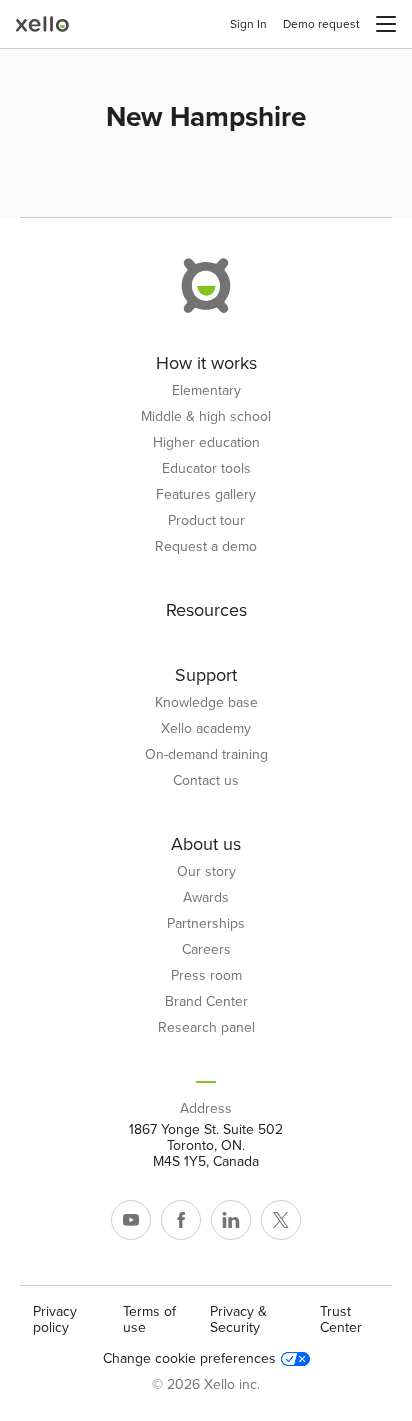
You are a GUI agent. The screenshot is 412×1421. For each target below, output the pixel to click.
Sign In (248, 24)
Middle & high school (206, 417)
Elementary (206, 391)
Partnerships (206, 924)
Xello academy (206, 729)
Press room (206, 976)
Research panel (206, 1028)
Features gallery (206, 495)
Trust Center (341, 1319)
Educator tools (206, 469)
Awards (206, 898)
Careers (206, 950)
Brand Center (206, 1002)
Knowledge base (206, 703)
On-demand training (206, 755)
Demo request (321, 24)
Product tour (206, 521)
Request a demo (206, 547)
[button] (386, 24)
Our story (206, 872)
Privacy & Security (238, 1319)
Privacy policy (55, 1319)
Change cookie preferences (189, 1359)
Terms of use (149, 1319)
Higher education (206, 443)
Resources (206, 610)
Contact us (206, 781)
